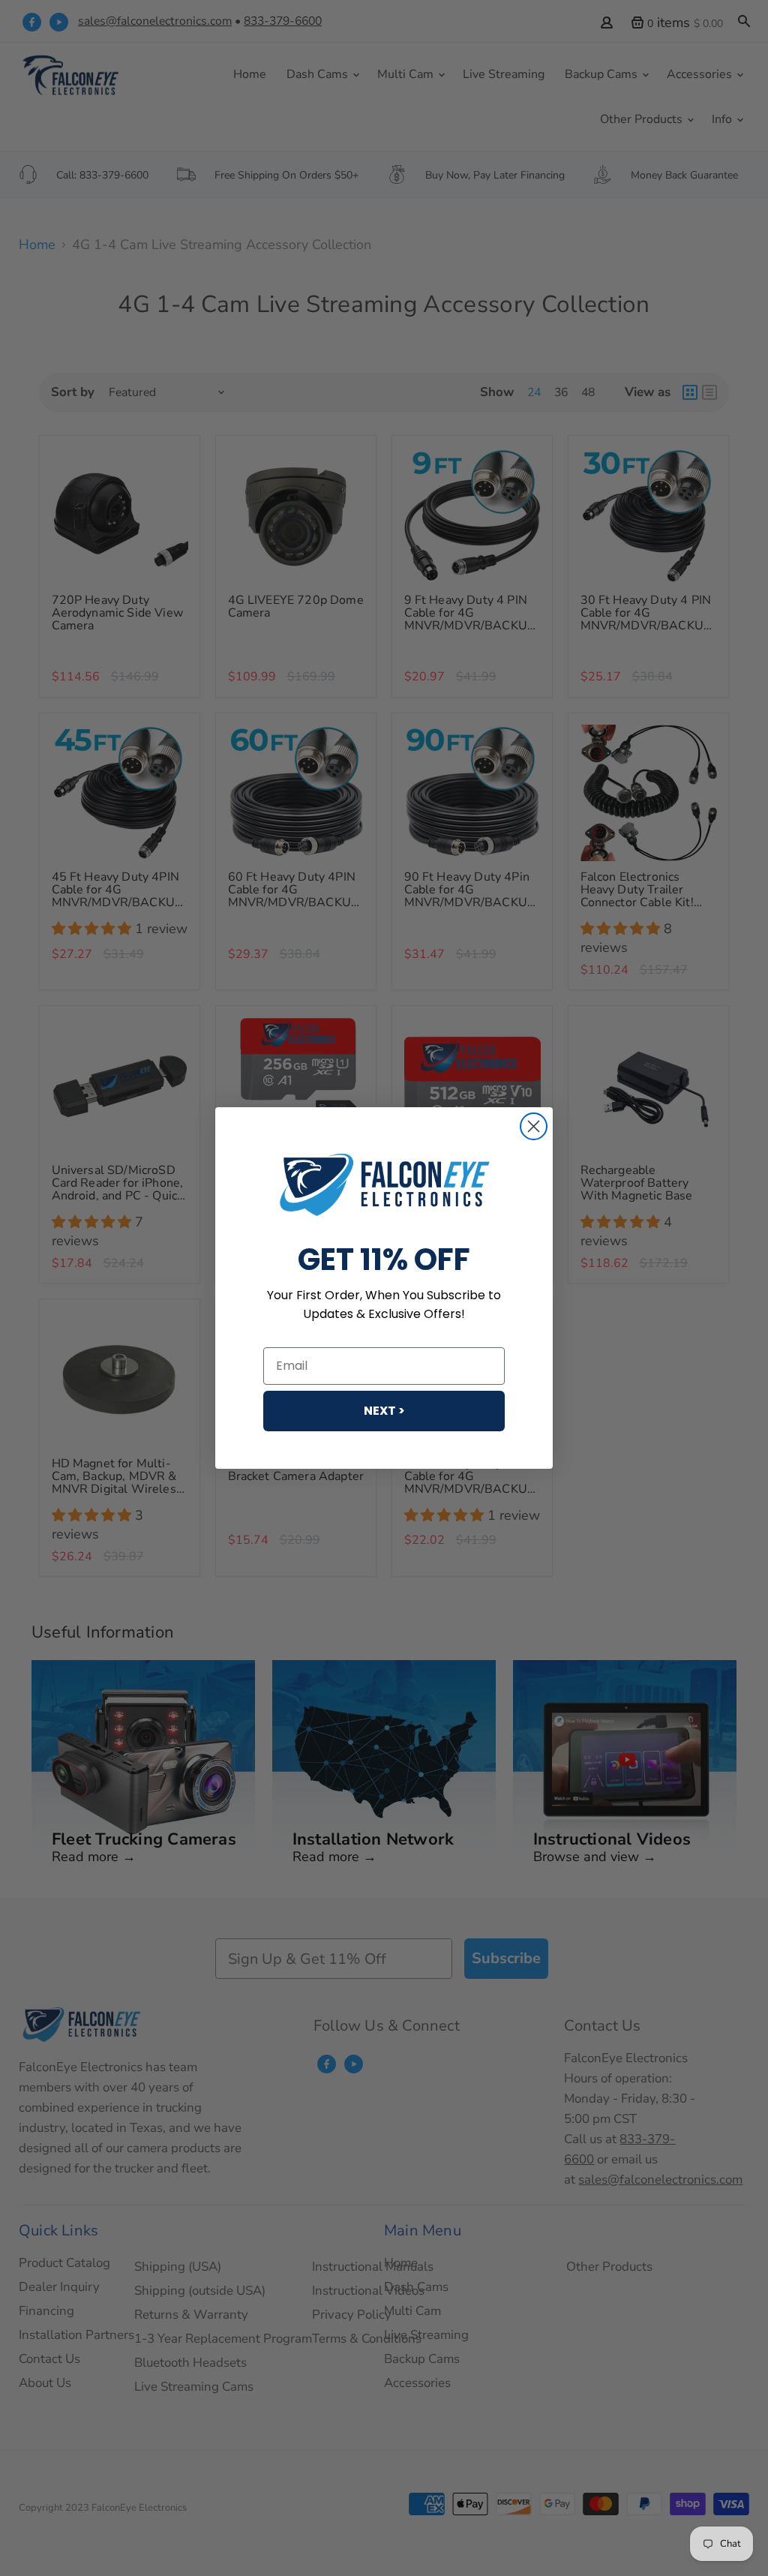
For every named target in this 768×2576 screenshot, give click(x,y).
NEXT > (384, 1411)
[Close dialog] (534, 1126)
